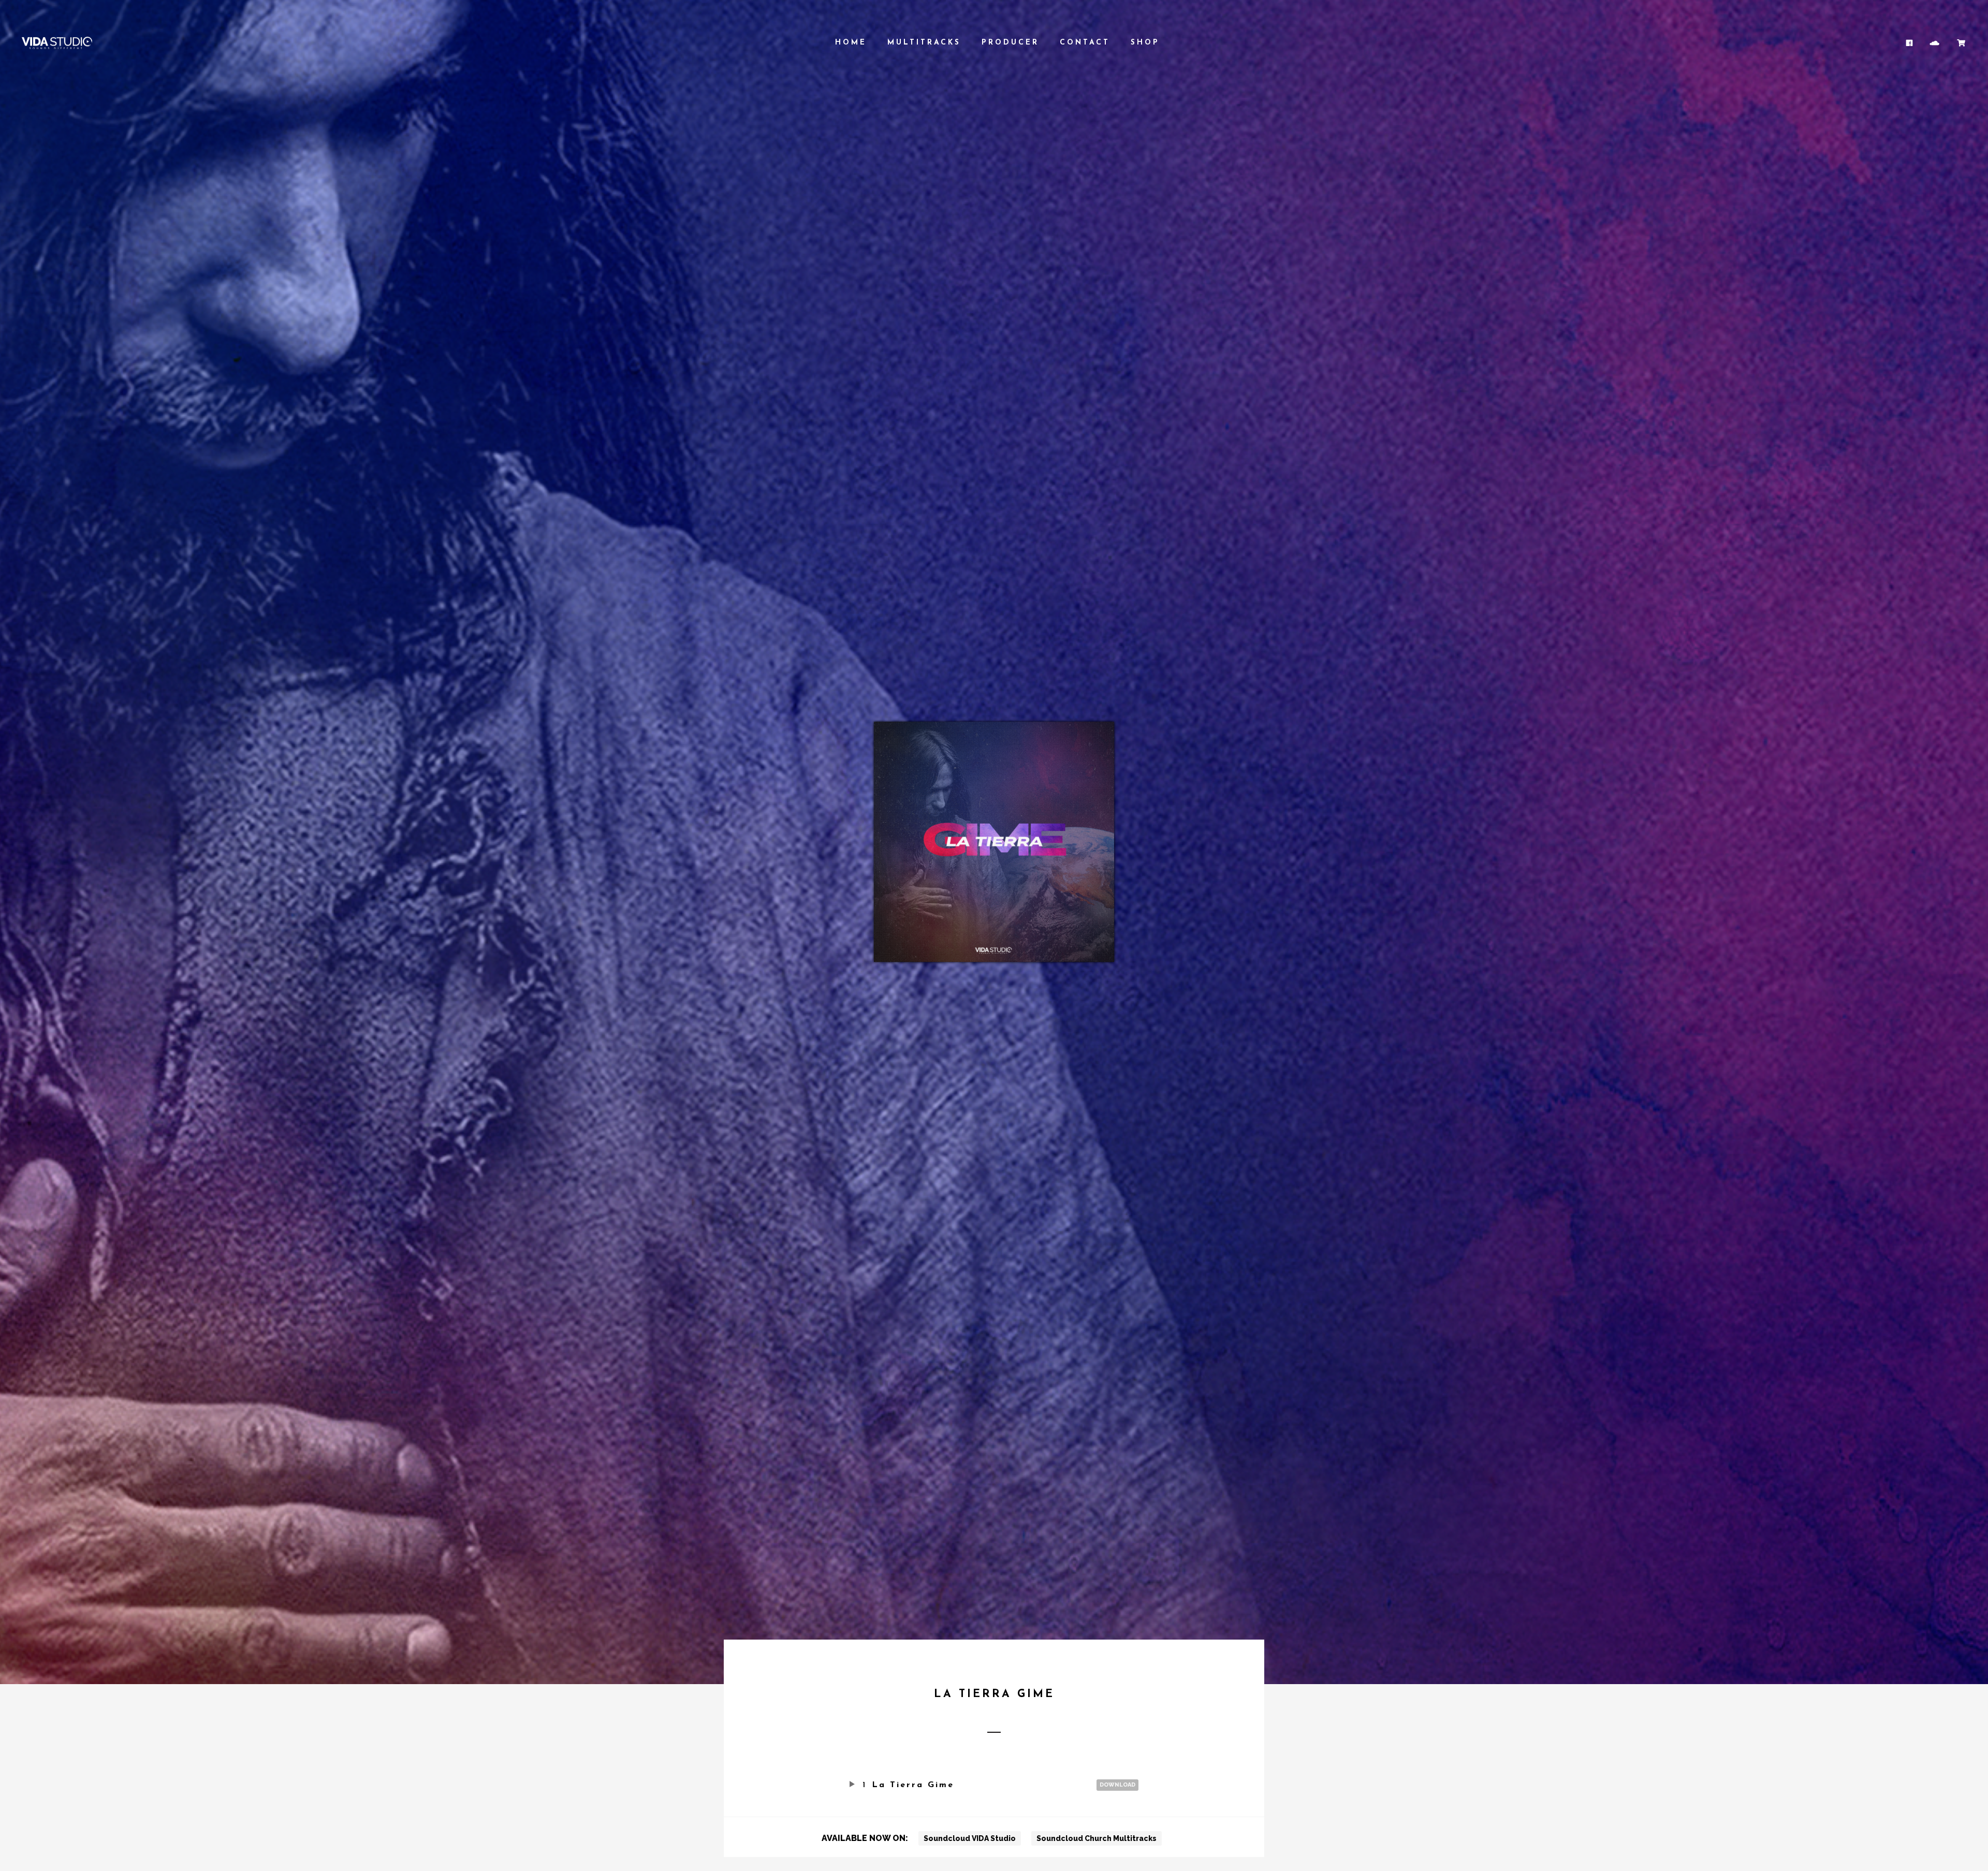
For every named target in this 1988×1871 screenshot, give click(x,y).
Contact (1085, 43)
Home (851, 43)
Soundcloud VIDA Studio (970, 1838)
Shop (1145, 43)
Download (1117, 1785)
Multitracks (924, 43)
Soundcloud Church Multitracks (1097, 1838)
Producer (1010, 43)
